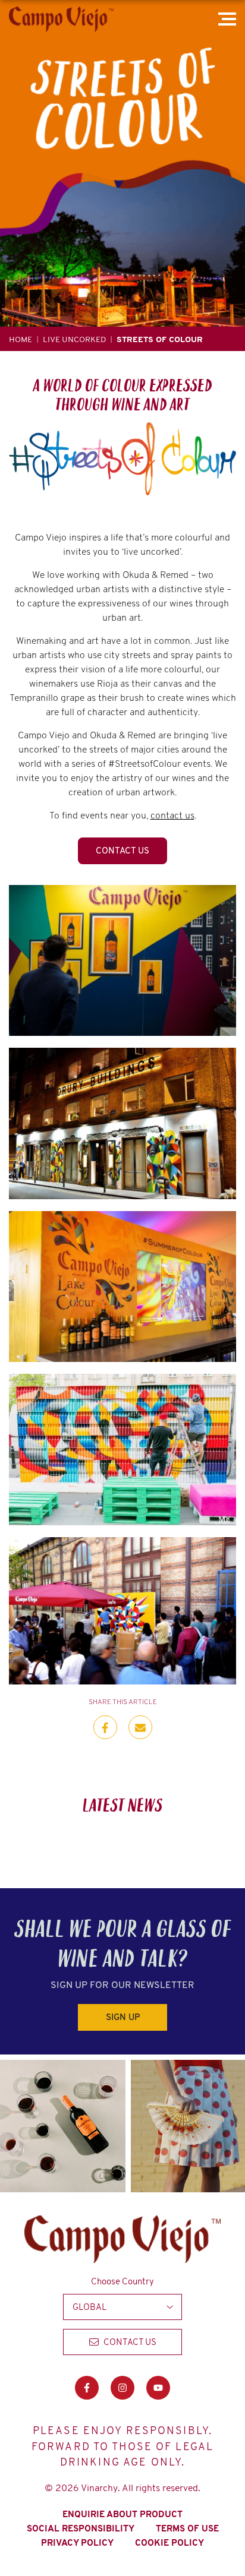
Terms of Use (187, 2528)
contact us (172, 815)
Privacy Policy (77, 2543)
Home (21, 339)
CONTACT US (130, 2342)
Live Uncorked (74, 339)
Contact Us (122, 851)
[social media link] (87, 2388)
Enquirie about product (122, 2514)
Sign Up (123, 2017)
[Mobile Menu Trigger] (229, 19)
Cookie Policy (169, 2543)
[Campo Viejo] (61, 19)
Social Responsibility (81, 2528)
